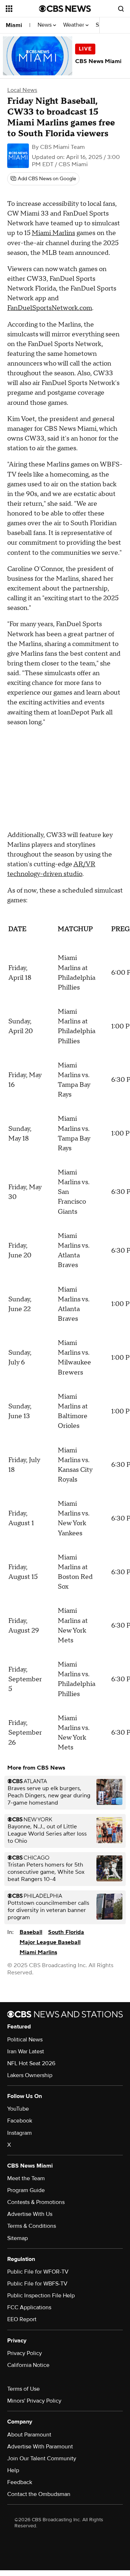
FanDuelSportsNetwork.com (50, 308)
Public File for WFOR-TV (38, 2272)
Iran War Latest (26, 2051)
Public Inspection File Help (41, 2296)
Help (13, 2470)
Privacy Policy (25, 2353)
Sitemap (18, 2238)
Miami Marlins (53, 233)
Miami (14, 25)
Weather (74, 25)
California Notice (28, 2365)
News (45, 25)
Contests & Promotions (36, 2202)
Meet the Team (26, 2178)
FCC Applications (29, 2307)
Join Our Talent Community (42, 2458)
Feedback (20, 2482)
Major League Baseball (50, 1942)
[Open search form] (121, 9)
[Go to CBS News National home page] (65, 9)
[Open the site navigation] (22, 9)
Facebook (20, 2121)
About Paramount (29, 2435)
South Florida (66, 1932)
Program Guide (26, 2190)
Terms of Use (23, 2389)
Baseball (31, 1932)
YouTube (18, 2109)
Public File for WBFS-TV (37, 2284)
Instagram (19, 2133)
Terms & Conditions (32, 2226)
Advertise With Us (30, 2214)
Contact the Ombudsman (39, 2494)
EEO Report (22, 2319)
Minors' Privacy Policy (34, 2401)
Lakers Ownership (30, 2075)
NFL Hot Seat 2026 (31, 2063)
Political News (25, 2040)
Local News (22, 90)
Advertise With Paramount (40, 2447)
